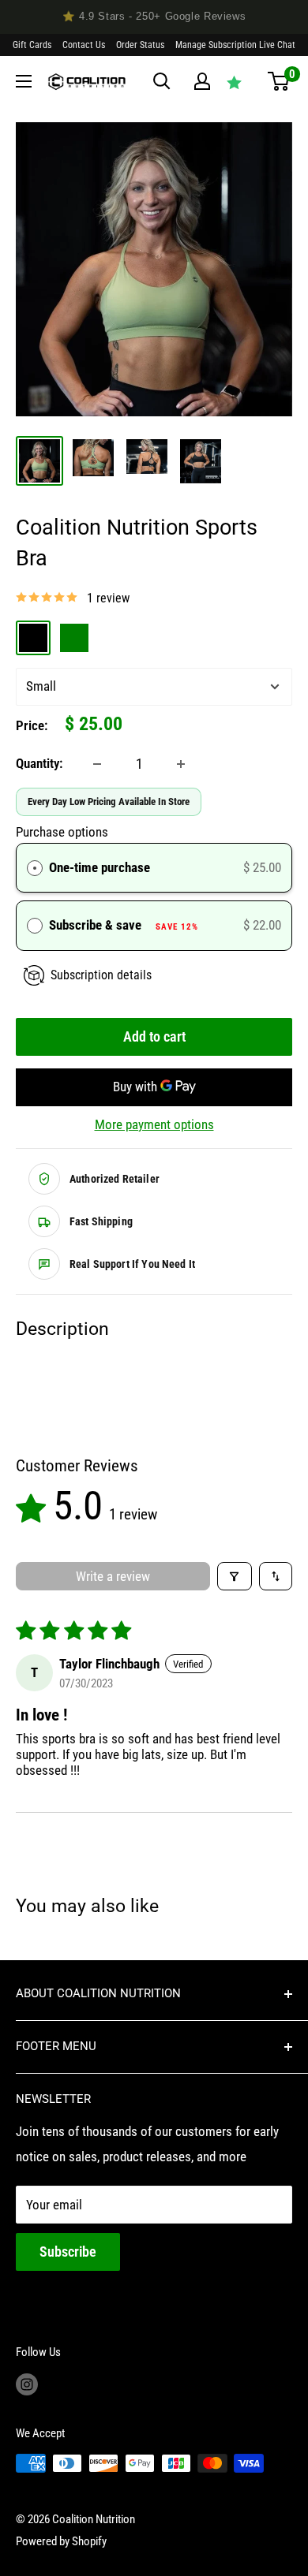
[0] (278, 81)
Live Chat (277, 45)
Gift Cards (32, 45)
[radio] (35, 868)
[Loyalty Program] (234, 82)
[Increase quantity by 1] (181, 764)
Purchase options (62, 832)
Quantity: (39, 763)
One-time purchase (100, 867)
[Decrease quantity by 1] (97, 764)
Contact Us (84, 45)
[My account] (202, 81)
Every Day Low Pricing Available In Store (109, 802)
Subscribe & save (124, 925)
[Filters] (235, 1576)
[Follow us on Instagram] (27, 2384)
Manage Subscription (216, 45)
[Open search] (162, 81)
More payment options (154, 1124)
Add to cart (154, 1036)
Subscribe (68, 2252)
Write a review (113, 1576)
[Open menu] (24, 81)
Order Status (140, 45)
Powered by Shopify (61, 2541)
